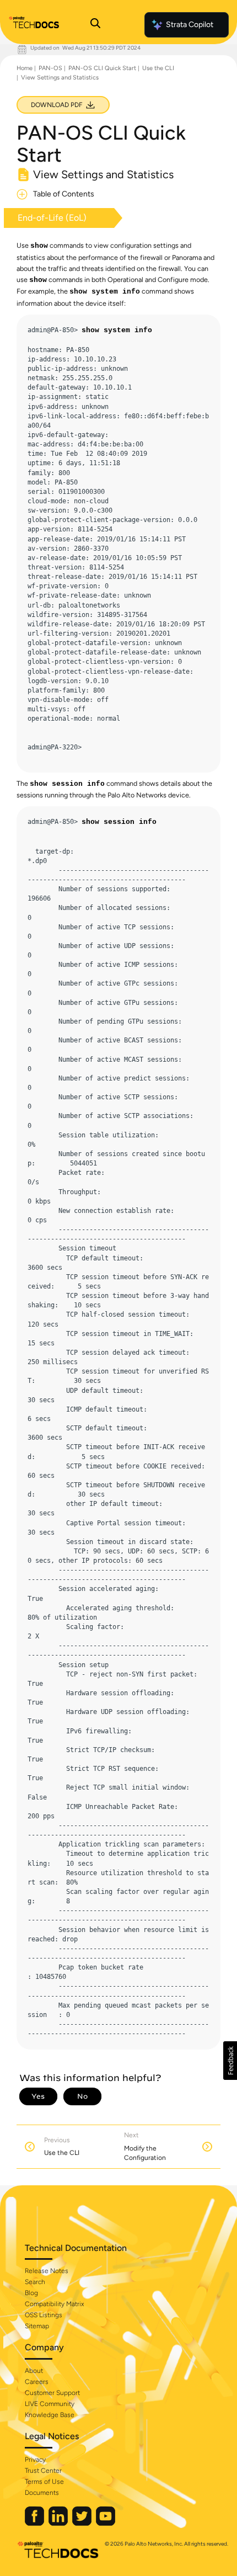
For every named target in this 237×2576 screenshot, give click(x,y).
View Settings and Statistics (60, 78)
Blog (31, 2293)
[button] (230, 2061)
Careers (37, 2382)
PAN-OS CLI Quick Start (102, 68)
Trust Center (43, 2471)
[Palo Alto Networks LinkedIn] (59, 2523)
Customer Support (52, 2393)
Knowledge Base (50, 2415)
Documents (42, 2493)
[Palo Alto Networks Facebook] (35, 2523)
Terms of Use (44, 2482)
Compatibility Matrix (54, 2304)
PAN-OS (50, 68)
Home (25, 68)
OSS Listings (44, 2315)
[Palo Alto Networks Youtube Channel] (106, 2523)
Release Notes (47, 2271)
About (34, 2371)
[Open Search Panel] (95, 25)
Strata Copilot (190, 25)
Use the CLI (158, 68)
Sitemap (37, 2326)
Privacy (35, 2460)
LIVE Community (50, 2404)
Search (35, 2282)
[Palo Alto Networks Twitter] (83, 2523)
